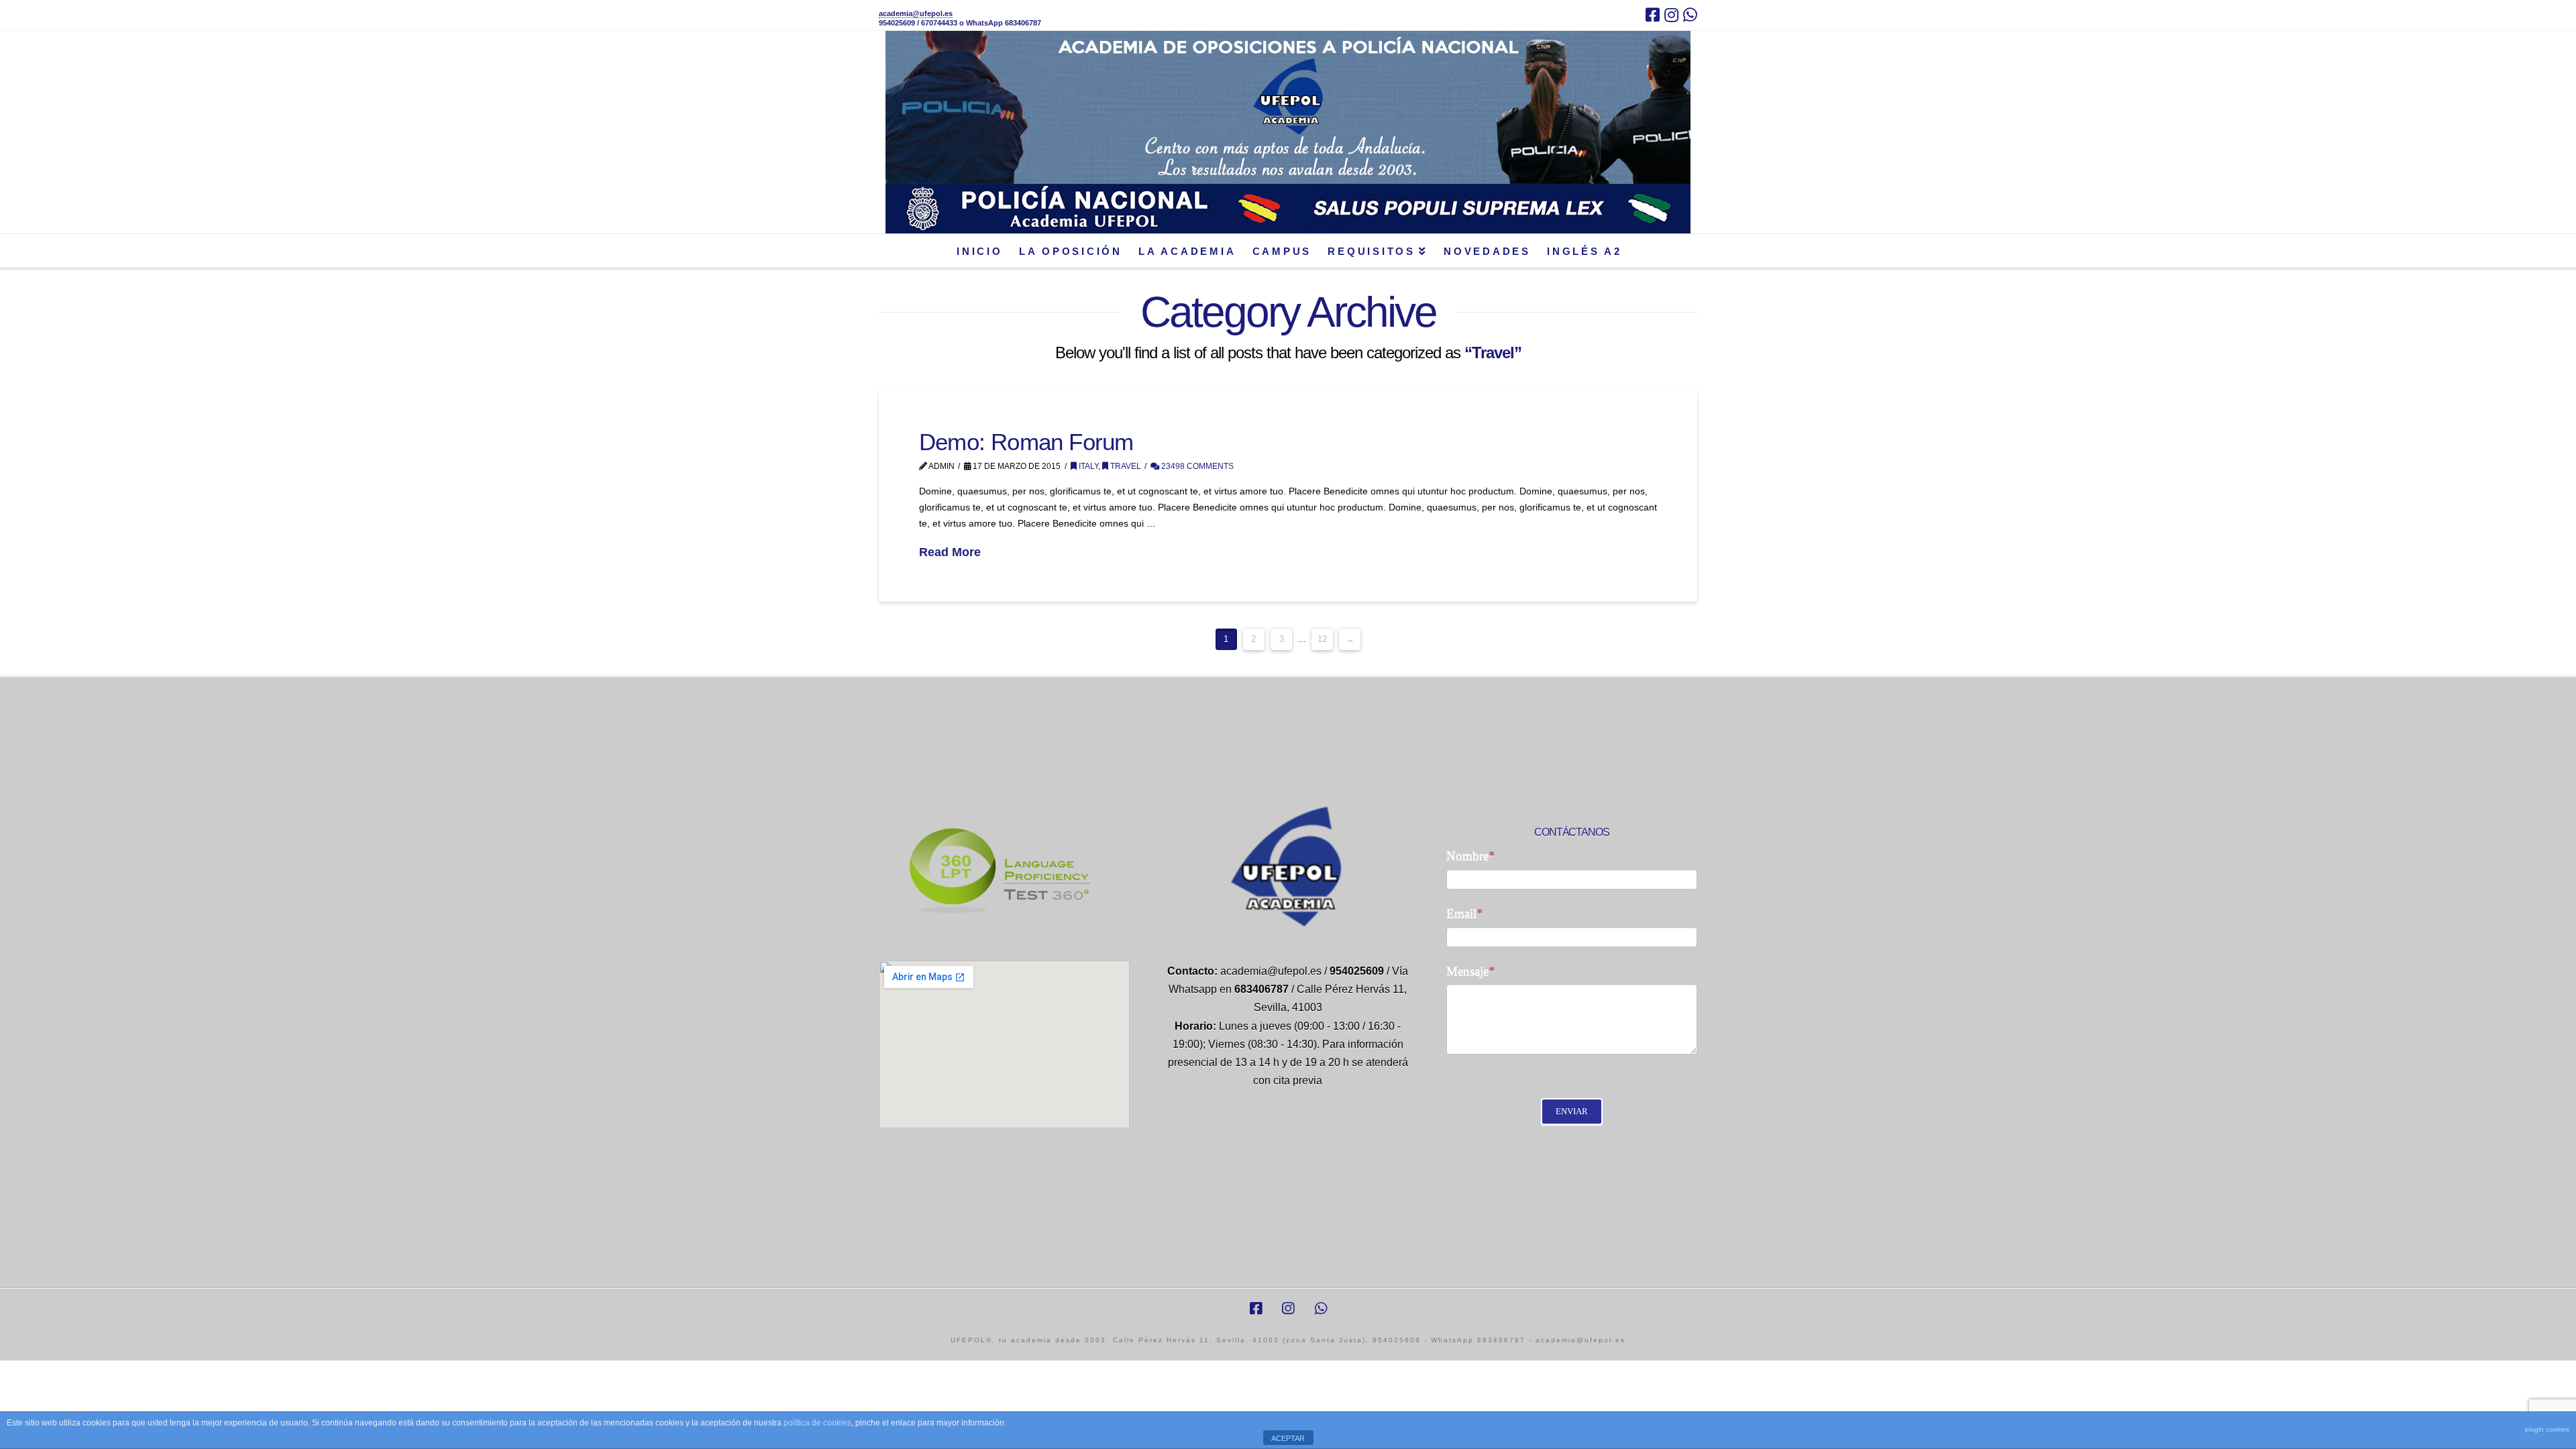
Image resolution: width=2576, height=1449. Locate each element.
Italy (1087, 466)
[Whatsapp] (1690, 15)
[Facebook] (1653, 15)
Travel (1125, 466)
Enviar (1572, 1111)
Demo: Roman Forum (1026, 442)
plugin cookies (2547, 1429)
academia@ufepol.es (916, 13)
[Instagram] (1671, 15)
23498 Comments (1196, 466)
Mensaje (1471, 971)
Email (1465, 913)
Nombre (1471, 856)
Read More (950, 552)
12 (1322, 639)
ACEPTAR (1288, 1438)
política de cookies (817, 1423)
